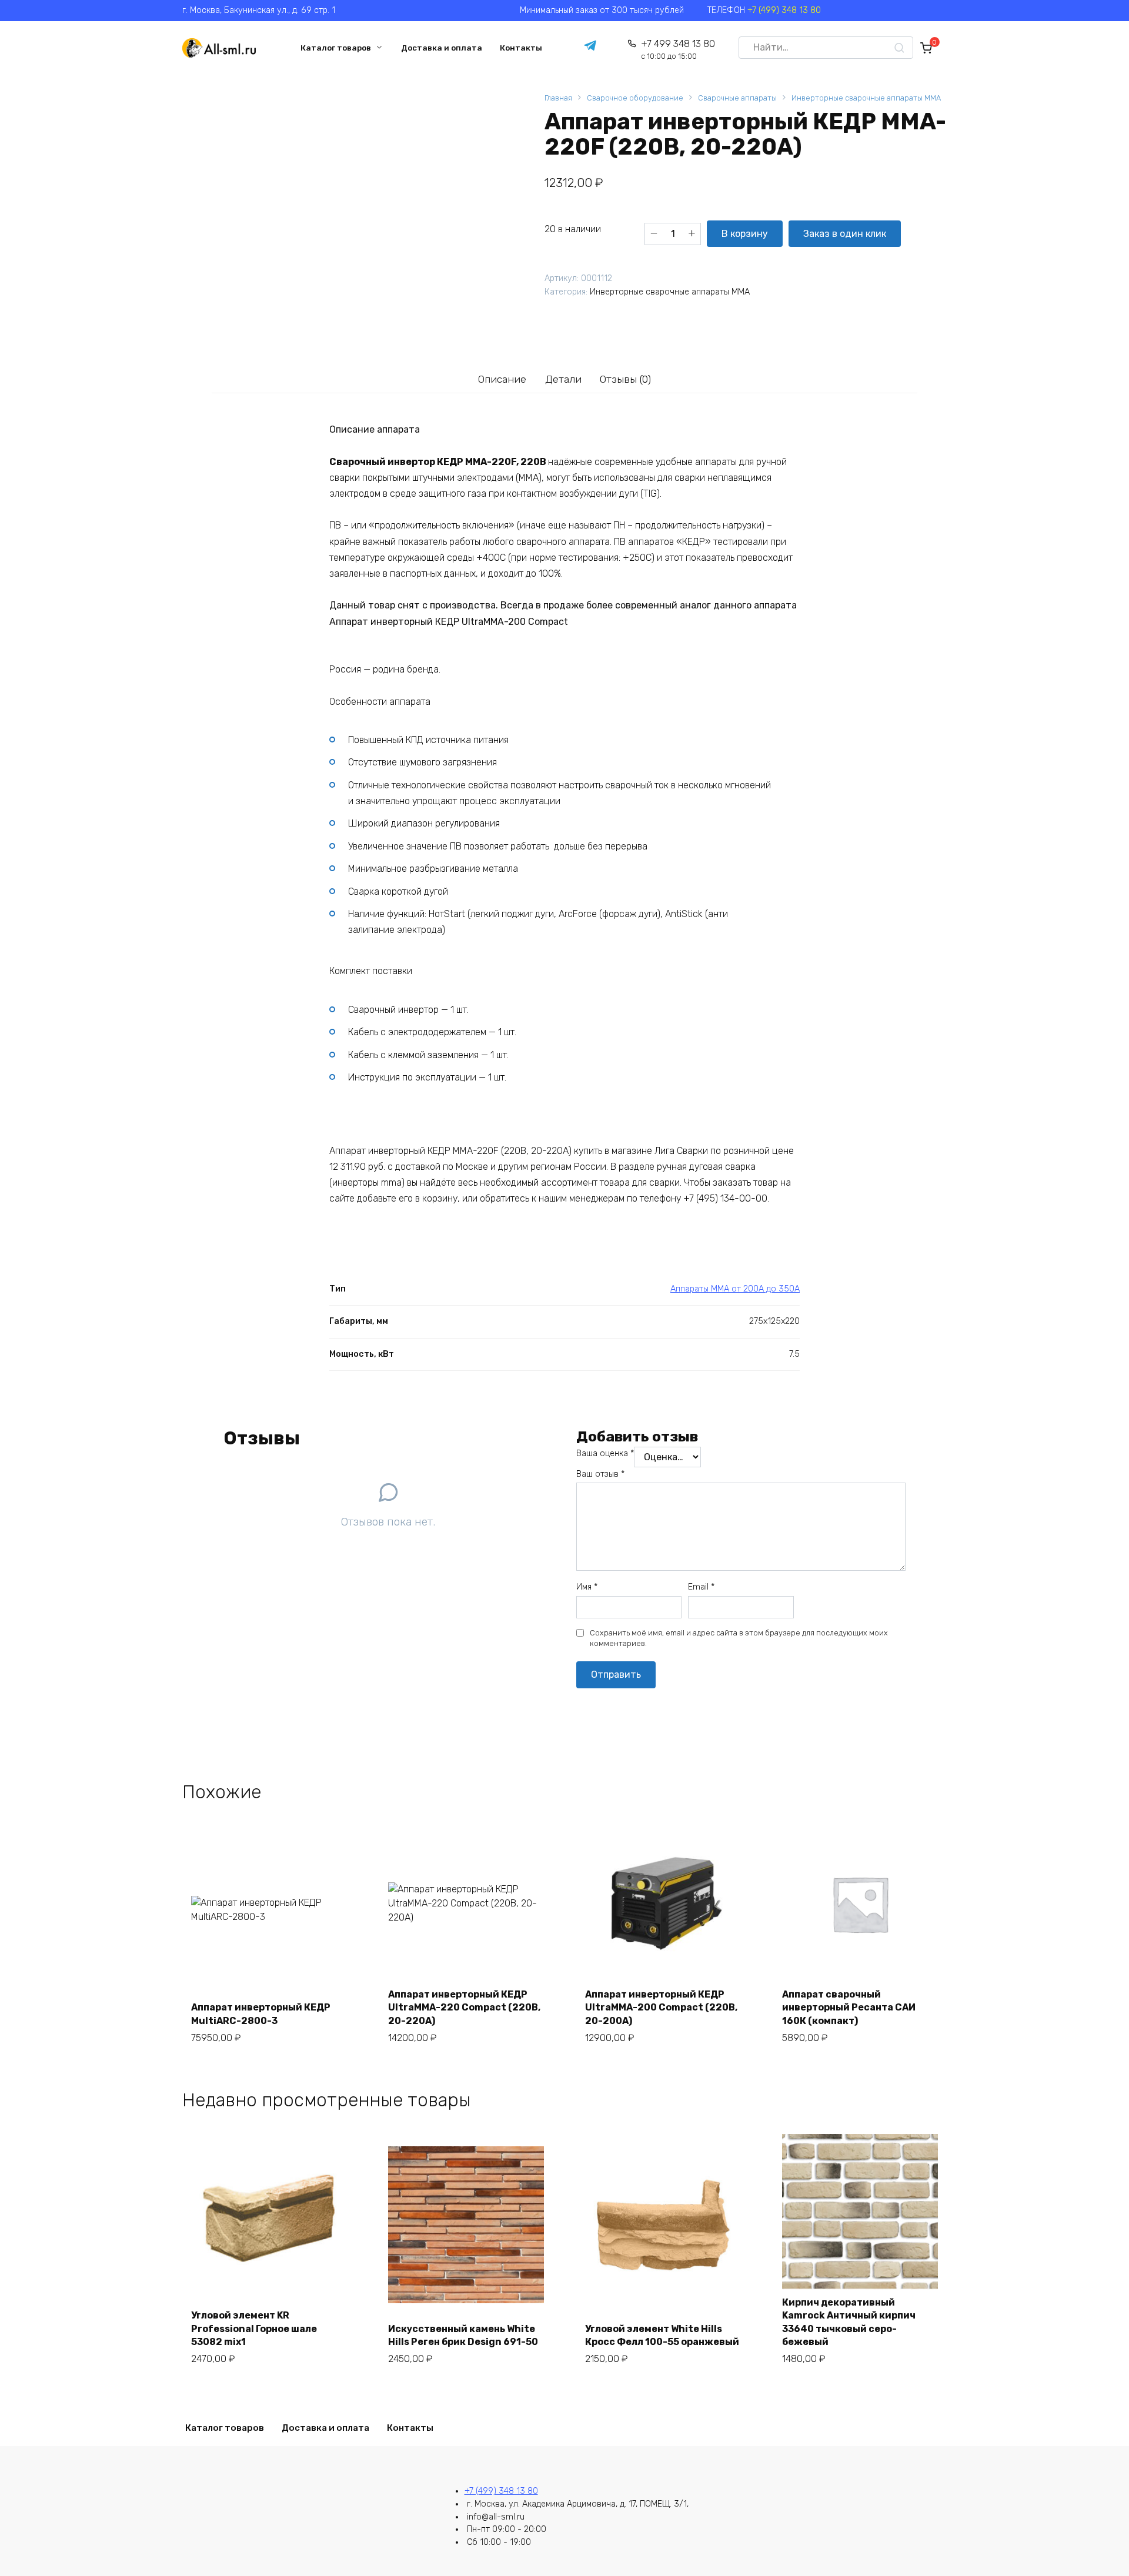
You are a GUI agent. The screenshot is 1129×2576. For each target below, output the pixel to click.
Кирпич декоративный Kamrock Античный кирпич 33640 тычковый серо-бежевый (849, 2322)
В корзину (745, 234)
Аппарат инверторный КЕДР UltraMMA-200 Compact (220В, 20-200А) (661, 2008)
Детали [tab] (563, 379)
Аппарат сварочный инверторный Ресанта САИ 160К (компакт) (849, 2008)
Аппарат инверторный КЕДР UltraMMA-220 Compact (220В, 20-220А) (464, 2008)
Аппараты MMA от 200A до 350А (735, 1289)
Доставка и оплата (442, 48)
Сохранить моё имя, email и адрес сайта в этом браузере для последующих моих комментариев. (739, 1638)
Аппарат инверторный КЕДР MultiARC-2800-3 (261, 2014)
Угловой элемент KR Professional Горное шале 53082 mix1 (254, 2329)
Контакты (521, 48)
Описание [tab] (502, 379)
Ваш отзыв (600, 1474)
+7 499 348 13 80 (678, 50)
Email (701, 1587)
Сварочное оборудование (635, 98)
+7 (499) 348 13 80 (784, 10)
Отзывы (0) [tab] (625, 379)
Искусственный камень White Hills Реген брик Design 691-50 (463, 2335)
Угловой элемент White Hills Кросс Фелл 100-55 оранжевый (662, 2335)
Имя (587, 1587)
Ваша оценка (605, 1453)
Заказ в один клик (845, 234)
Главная (558, 98)
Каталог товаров (336, 48)
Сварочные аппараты (737, 98)
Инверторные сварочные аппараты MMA (866, 98)
